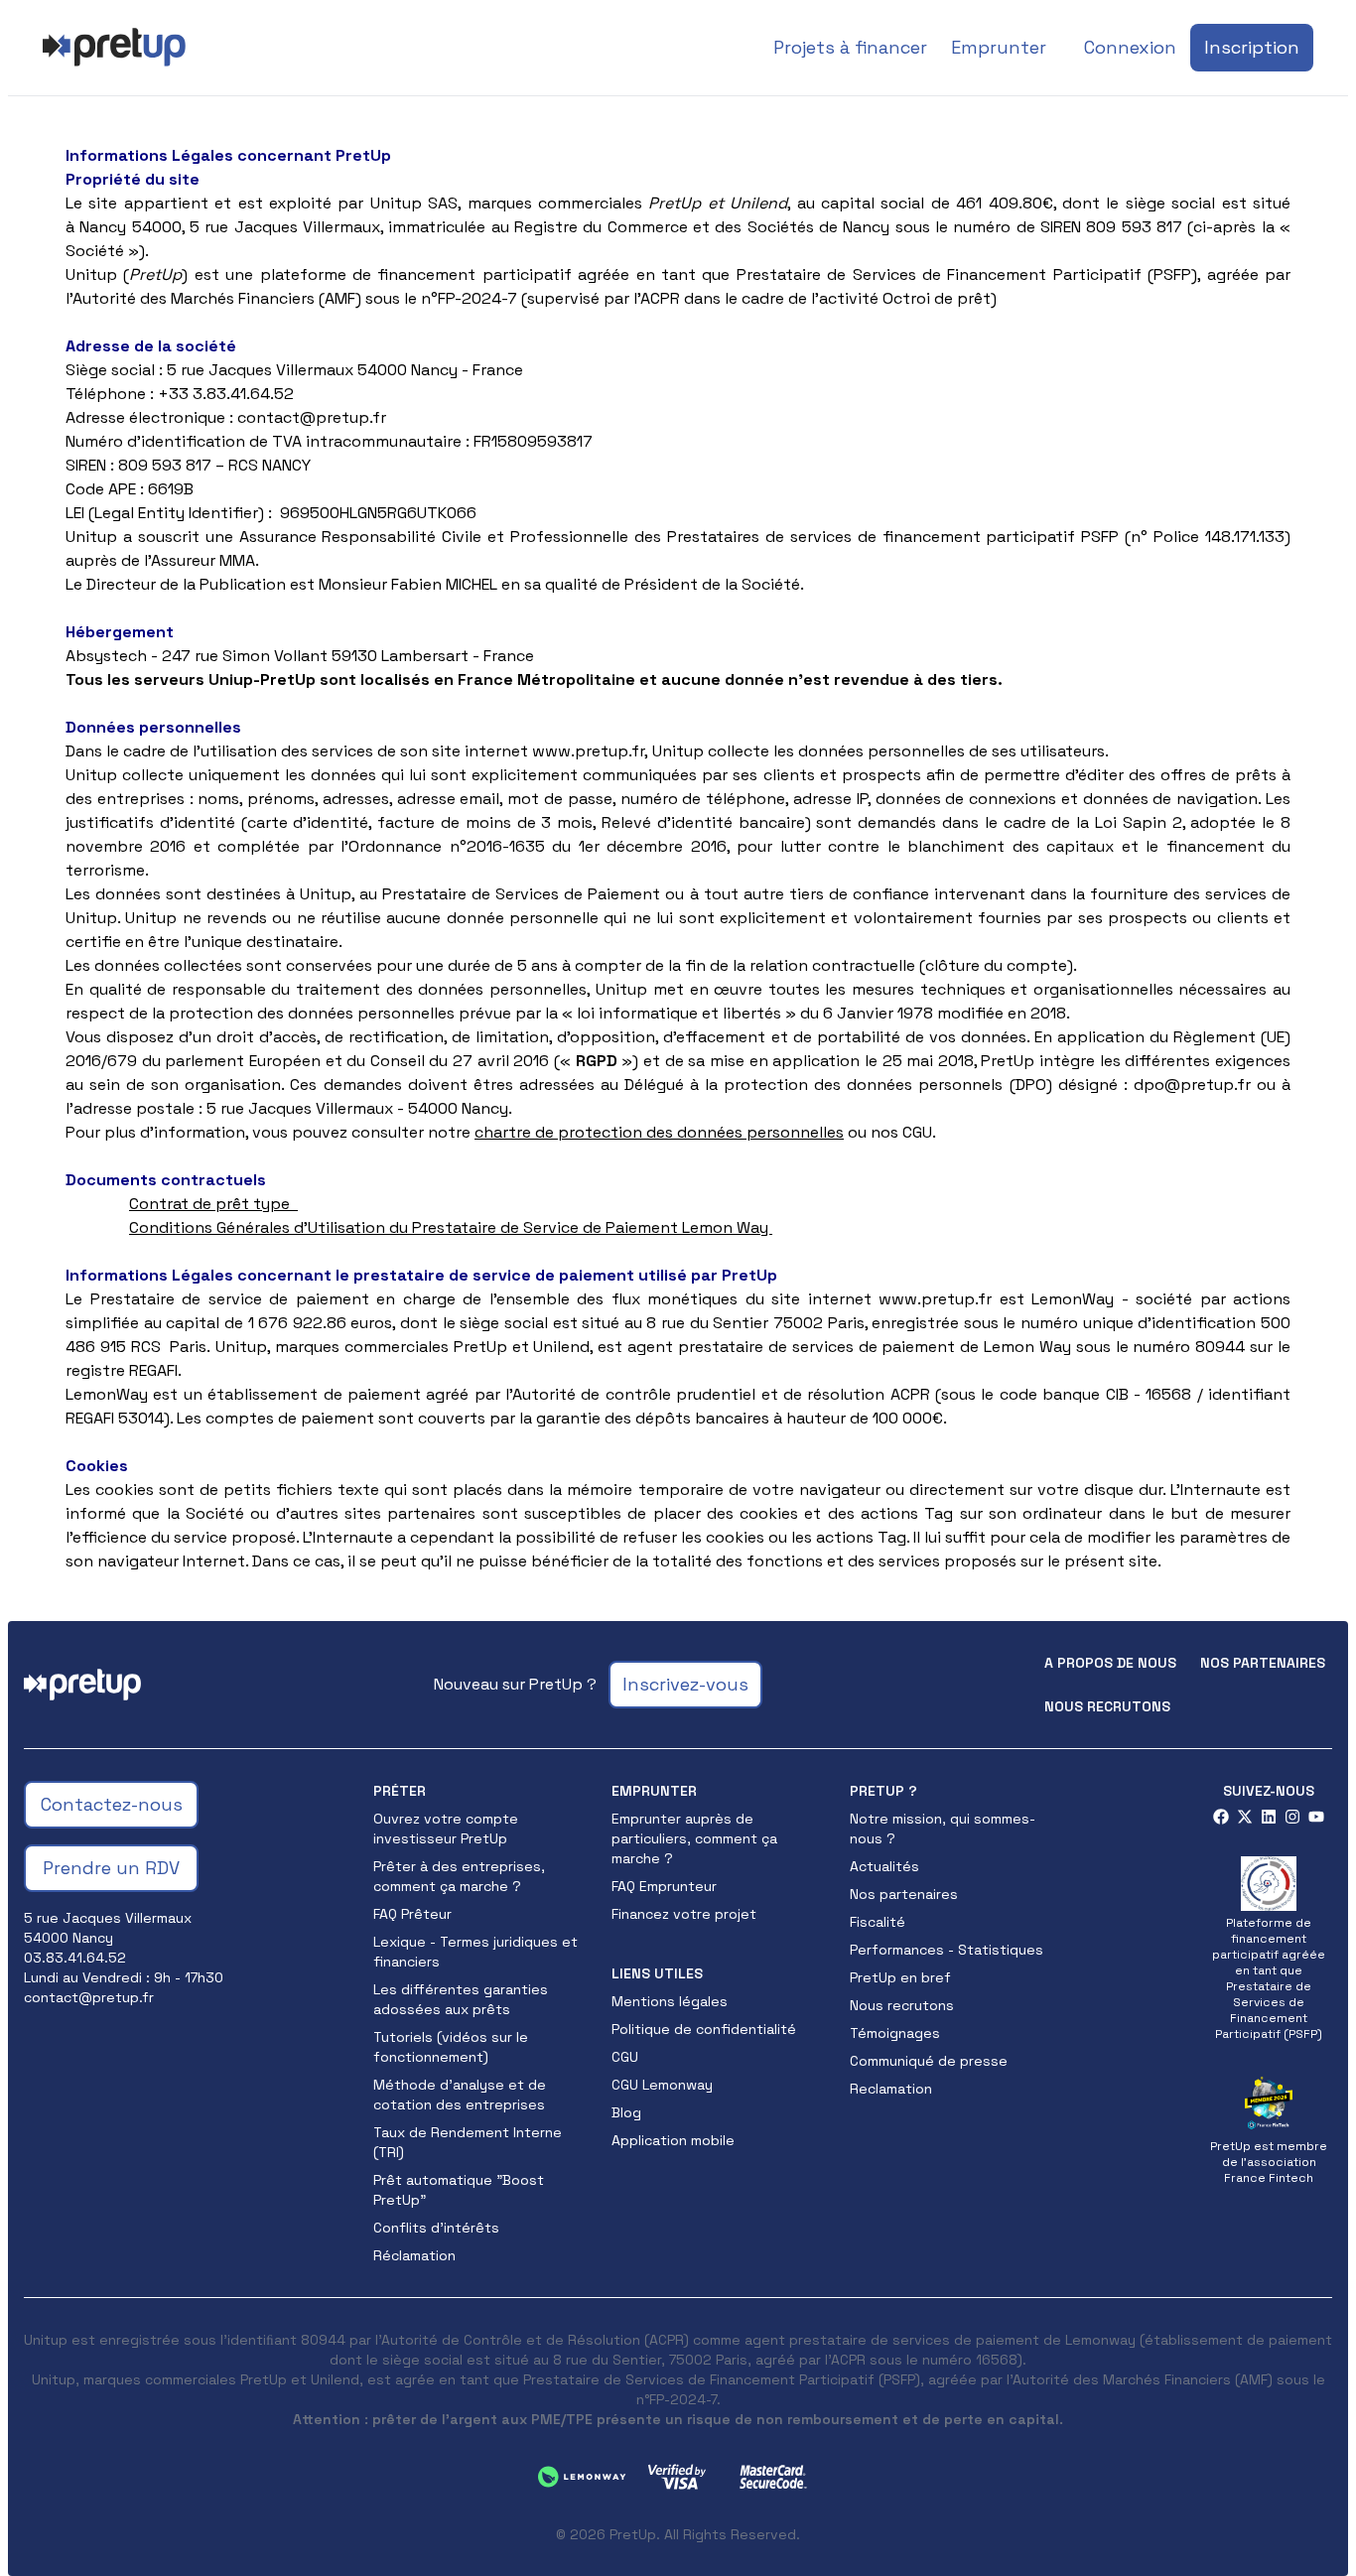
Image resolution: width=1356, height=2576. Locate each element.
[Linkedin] (1269, 1817)
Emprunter (999, 47)
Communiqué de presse (929, 2061)
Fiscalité (878, 1922)
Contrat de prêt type (209, 1204)
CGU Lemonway (662, 2085)
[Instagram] (1292, 1817)
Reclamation (891, 2089)
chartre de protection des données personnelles (659, 1132)
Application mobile (673, 2140)
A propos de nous (1110, 1663)
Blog (626, 2112)
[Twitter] (1245, 1817)
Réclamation (414, 2255)
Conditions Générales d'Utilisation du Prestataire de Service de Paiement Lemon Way (451, 1227)
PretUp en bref (900, 1977)
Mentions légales (670, 2001)
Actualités (884, 1866)
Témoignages (895, 2033)
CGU (625, 2057)
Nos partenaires (1263, 1663)
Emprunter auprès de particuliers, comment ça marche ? (694, 1838)
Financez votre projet (684, 1914)
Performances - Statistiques (947, 1950)
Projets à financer (850, 47)
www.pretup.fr (935, 1299)
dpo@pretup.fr (1192, 1085)
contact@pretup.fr (312, 417)
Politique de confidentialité (704, 2029)
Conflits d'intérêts (436, 2228)
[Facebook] (1221, 1817)
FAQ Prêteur (412, 1914)
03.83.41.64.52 (75, 1958)
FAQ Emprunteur (664, 1886)
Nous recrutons (1107, 1706)
